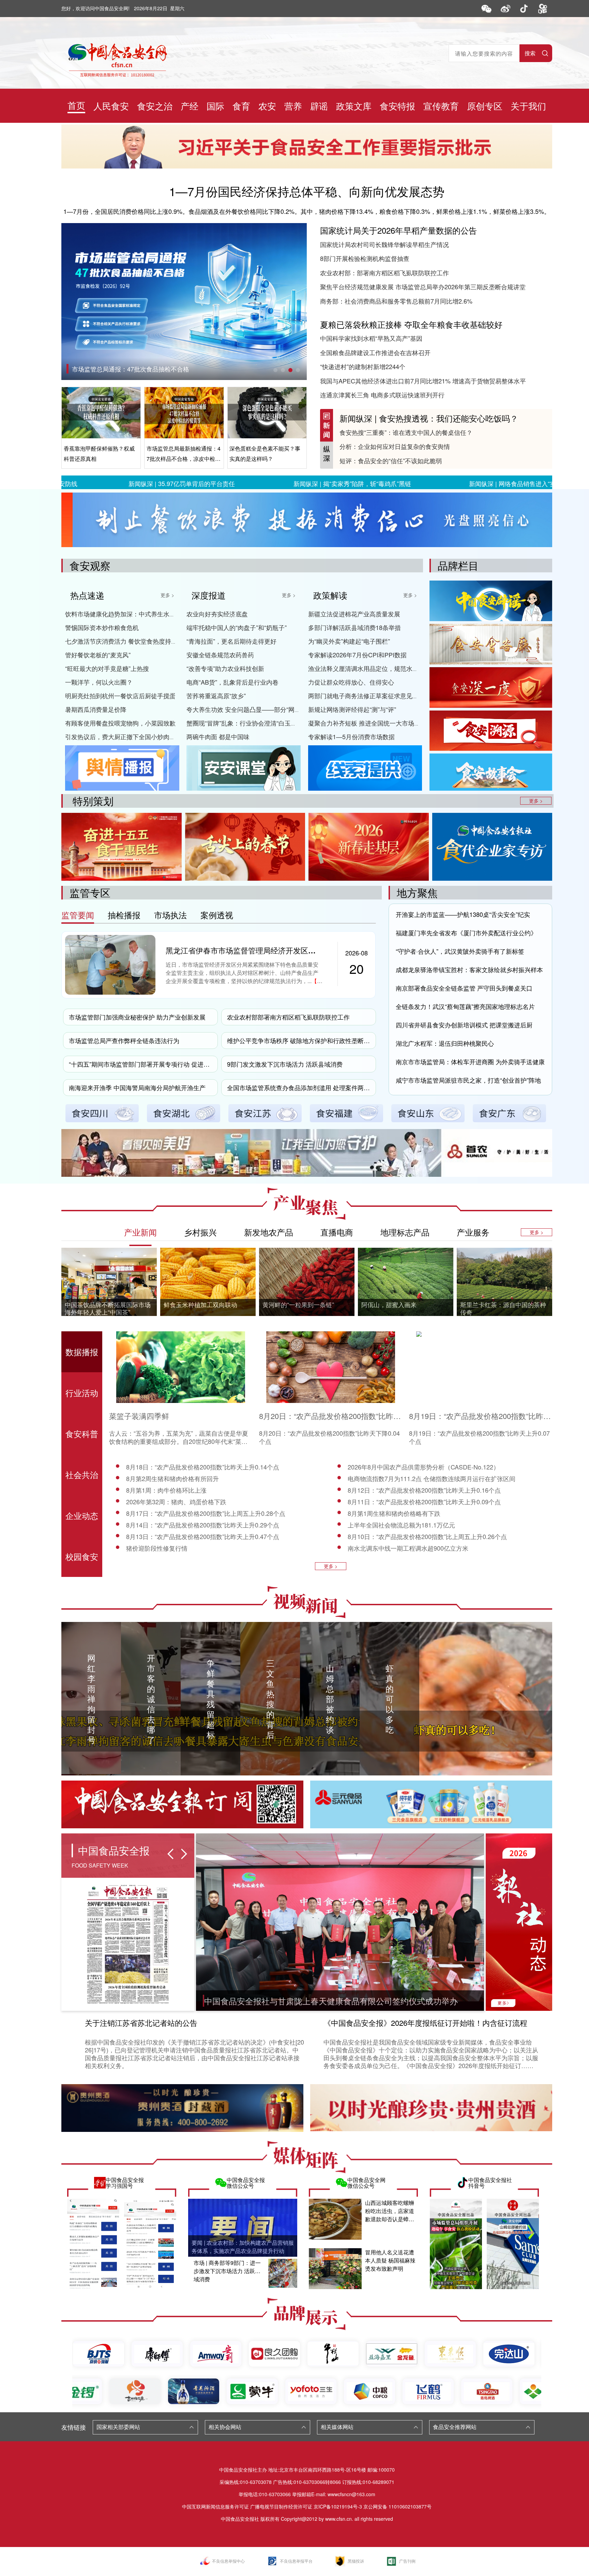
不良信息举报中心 (228, 2561)
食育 (241, 106)
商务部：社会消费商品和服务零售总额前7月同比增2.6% (396, 301)
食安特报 (397, 106)
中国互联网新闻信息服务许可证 (215, 2506)
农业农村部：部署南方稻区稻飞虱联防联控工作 (384, 273)
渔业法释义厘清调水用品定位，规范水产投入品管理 (379, 668)
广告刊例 (407, 2561)
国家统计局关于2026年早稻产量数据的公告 (398, 230)
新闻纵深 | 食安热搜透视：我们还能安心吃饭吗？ (429, 418)
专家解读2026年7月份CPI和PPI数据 (357, 655)
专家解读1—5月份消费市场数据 (351, 736)
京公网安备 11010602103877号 (397, 2506)
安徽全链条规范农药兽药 (220, 655)
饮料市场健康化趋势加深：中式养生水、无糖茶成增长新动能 (148, 614)
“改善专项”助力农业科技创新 (225, 668)
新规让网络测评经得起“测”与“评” (352, 709)
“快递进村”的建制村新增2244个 (363, 366)
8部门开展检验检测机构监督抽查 (365, 258)
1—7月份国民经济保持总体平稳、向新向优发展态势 (307, 191)
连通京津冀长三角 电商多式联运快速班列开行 (382, 395)
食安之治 (155, 106)
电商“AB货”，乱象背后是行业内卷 (232, 682)
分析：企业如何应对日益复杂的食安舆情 (395, 446)
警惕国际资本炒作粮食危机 (102, 627)
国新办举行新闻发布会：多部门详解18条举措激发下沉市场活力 (158, 369)
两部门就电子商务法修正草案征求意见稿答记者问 (376, 696)
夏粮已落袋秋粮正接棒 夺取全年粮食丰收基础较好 (411, 324)
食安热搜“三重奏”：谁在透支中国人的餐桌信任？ (406, 432)
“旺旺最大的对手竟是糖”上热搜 (107, 668)
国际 (215, 106)
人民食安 (111, 106)
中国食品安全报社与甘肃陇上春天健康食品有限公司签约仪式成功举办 (331, 2001)
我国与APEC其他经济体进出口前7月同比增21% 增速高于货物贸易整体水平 (423, 381)
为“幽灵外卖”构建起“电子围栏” (349, 641)
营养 (293, 106)
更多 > (167, 595)
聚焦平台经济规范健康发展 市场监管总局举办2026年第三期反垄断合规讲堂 (423, 287)
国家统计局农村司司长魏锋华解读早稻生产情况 (384, 244)
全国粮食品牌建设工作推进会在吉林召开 (375, 352)
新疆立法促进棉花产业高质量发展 (354, 614)
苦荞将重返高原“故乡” (216, 696)
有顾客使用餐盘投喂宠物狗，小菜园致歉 (120, 723)
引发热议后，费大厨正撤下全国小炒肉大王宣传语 (133, 736)
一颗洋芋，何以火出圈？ (99, 682)
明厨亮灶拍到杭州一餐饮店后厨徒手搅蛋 (120, 696)
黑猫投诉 (356, 2561)
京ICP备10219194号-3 (338, 2506)
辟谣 (319, 106)
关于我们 (528, 106)
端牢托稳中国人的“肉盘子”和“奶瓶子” (237, 627)
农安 (267, 106)
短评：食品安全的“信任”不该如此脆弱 (391, 460)
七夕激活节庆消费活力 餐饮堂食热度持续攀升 (127, 641)
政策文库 (354, 106)
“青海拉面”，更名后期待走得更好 (231, 641)
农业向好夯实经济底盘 (217, 614)
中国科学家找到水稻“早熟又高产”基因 (371, 338)
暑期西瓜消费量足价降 (96, 709)
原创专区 (485, 106)
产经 (190, 106)
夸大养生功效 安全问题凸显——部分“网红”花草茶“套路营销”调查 (274, 709)
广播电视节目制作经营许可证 (281, 2506)
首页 (76, 105)
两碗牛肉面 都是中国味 (218, 736)
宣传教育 (441, 106)
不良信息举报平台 (296, 2561)
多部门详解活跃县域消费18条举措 (354, 627)
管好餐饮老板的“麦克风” (98, 655)
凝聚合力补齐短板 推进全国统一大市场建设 (367, 723)
